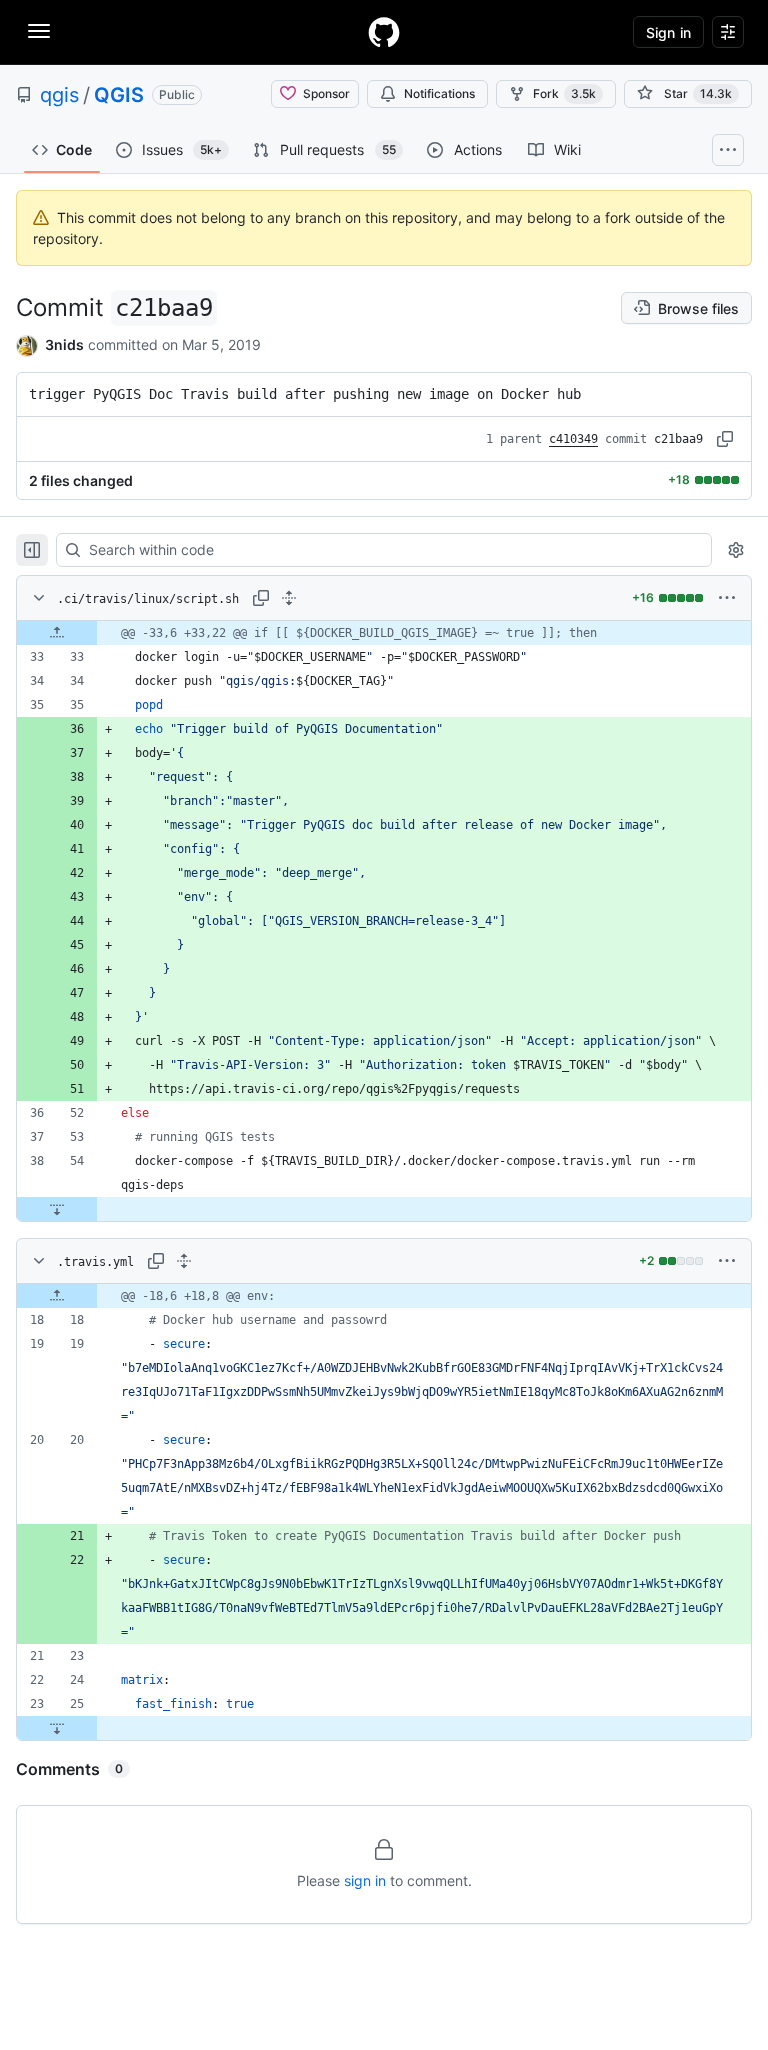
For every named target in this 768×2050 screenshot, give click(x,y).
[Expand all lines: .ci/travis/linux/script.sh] (289, 598)
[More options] (727, 598)
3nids (64, 344)
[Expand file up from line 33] (57, 633)
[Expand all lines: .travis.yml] (184, 1261)
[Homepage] (384, 32)
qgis (59, 95)
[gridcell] (384, 633)
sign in (365, 1880)
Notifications (439, 93)
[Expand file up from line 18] (57, 1296)
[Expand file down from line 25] (57, 1728)
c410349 (573, 439)
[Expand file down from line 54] (57, 1209)
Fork (564, 93)
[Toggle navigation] (39, 31)
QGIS (119, 95)
